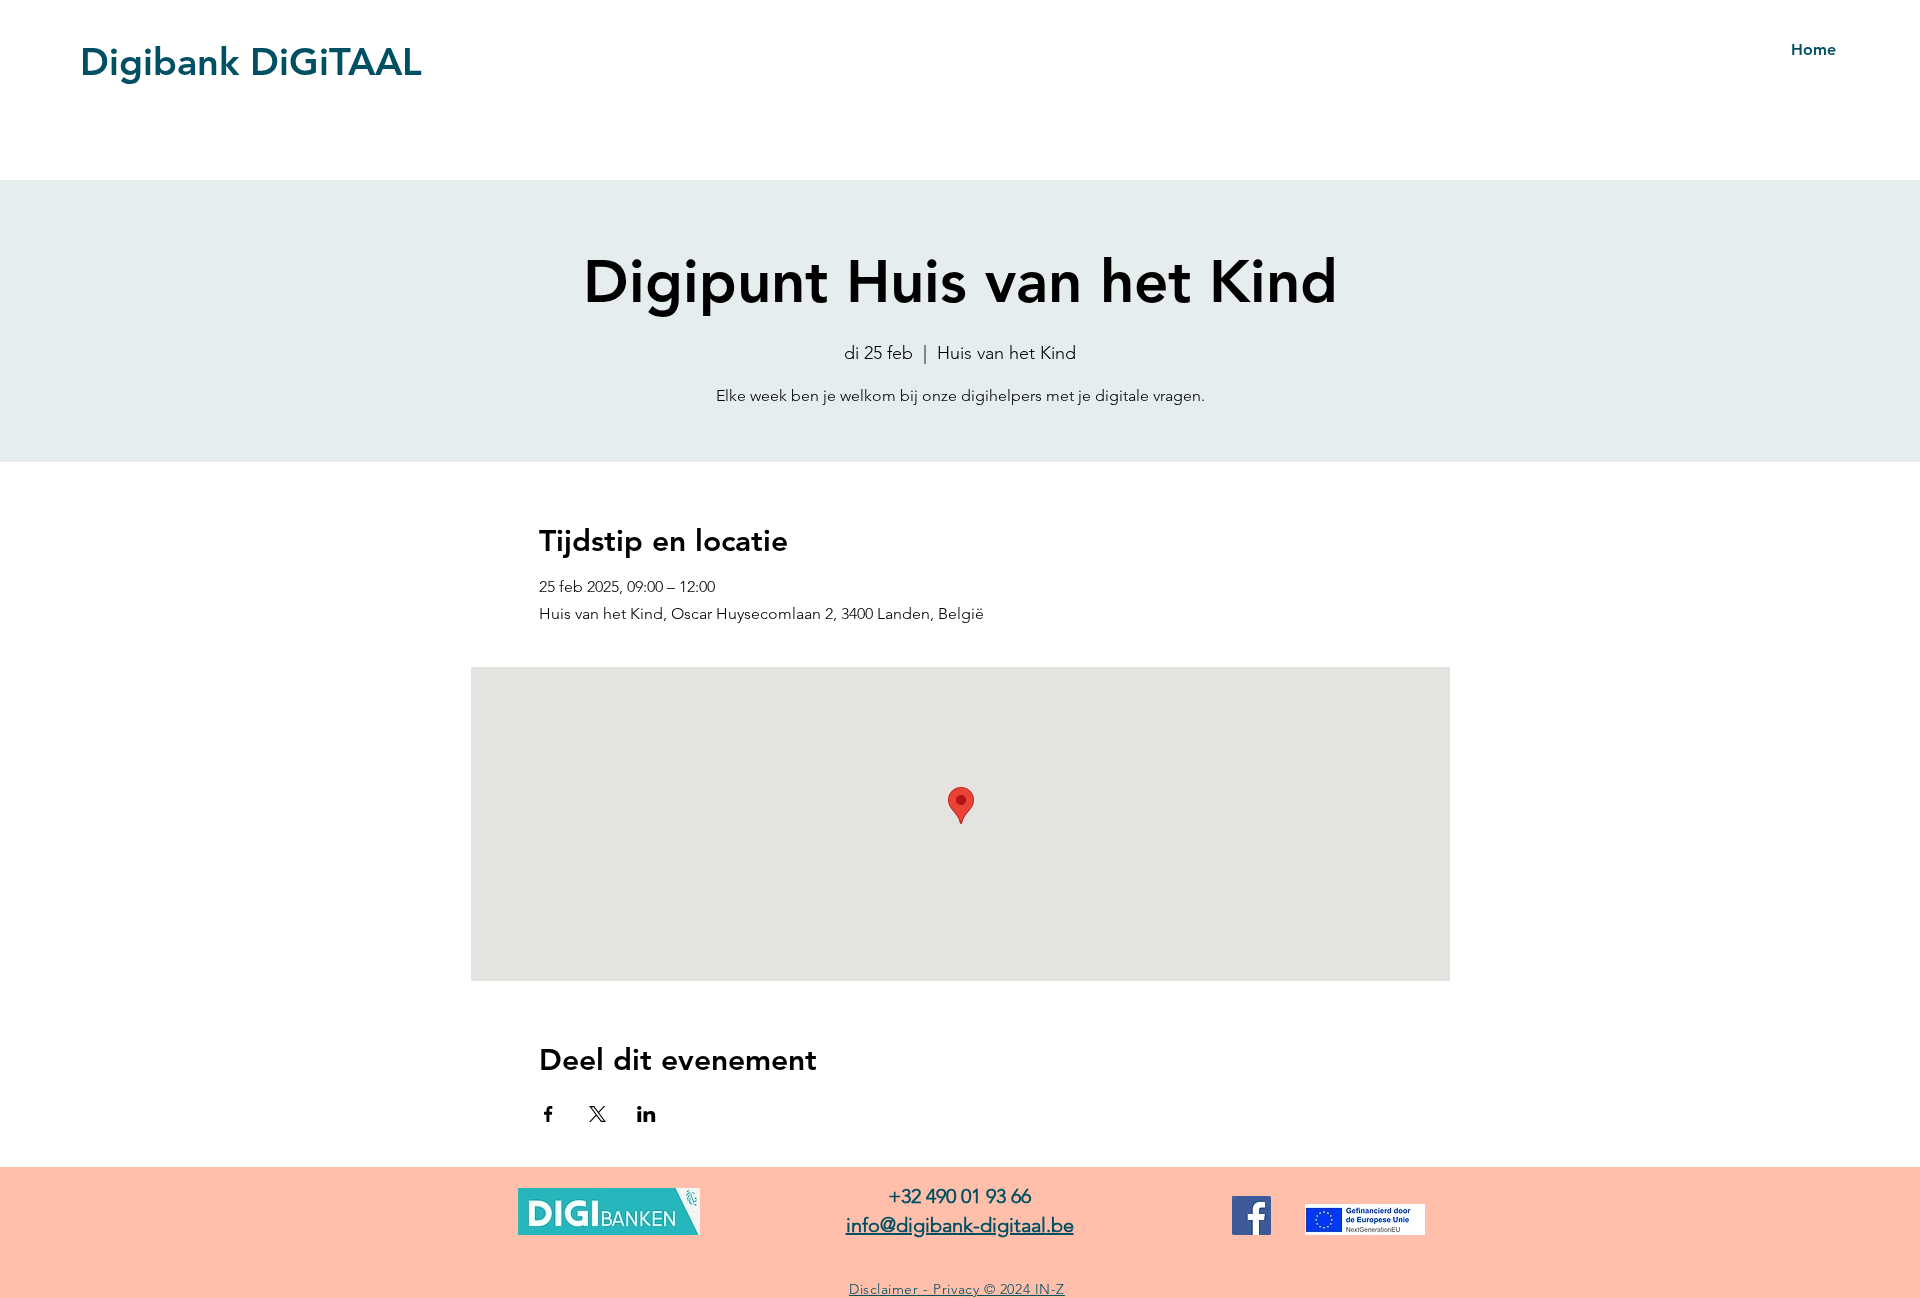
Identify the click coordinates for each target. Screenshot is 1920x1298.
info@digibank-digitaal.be (960, 1225)
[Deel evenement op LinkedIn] (646, 1114)
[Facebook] (1251, 1215)
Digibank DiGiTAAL (251, 61)
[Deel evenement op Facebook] (548, 1114)
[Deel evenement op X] (597, 1114)
